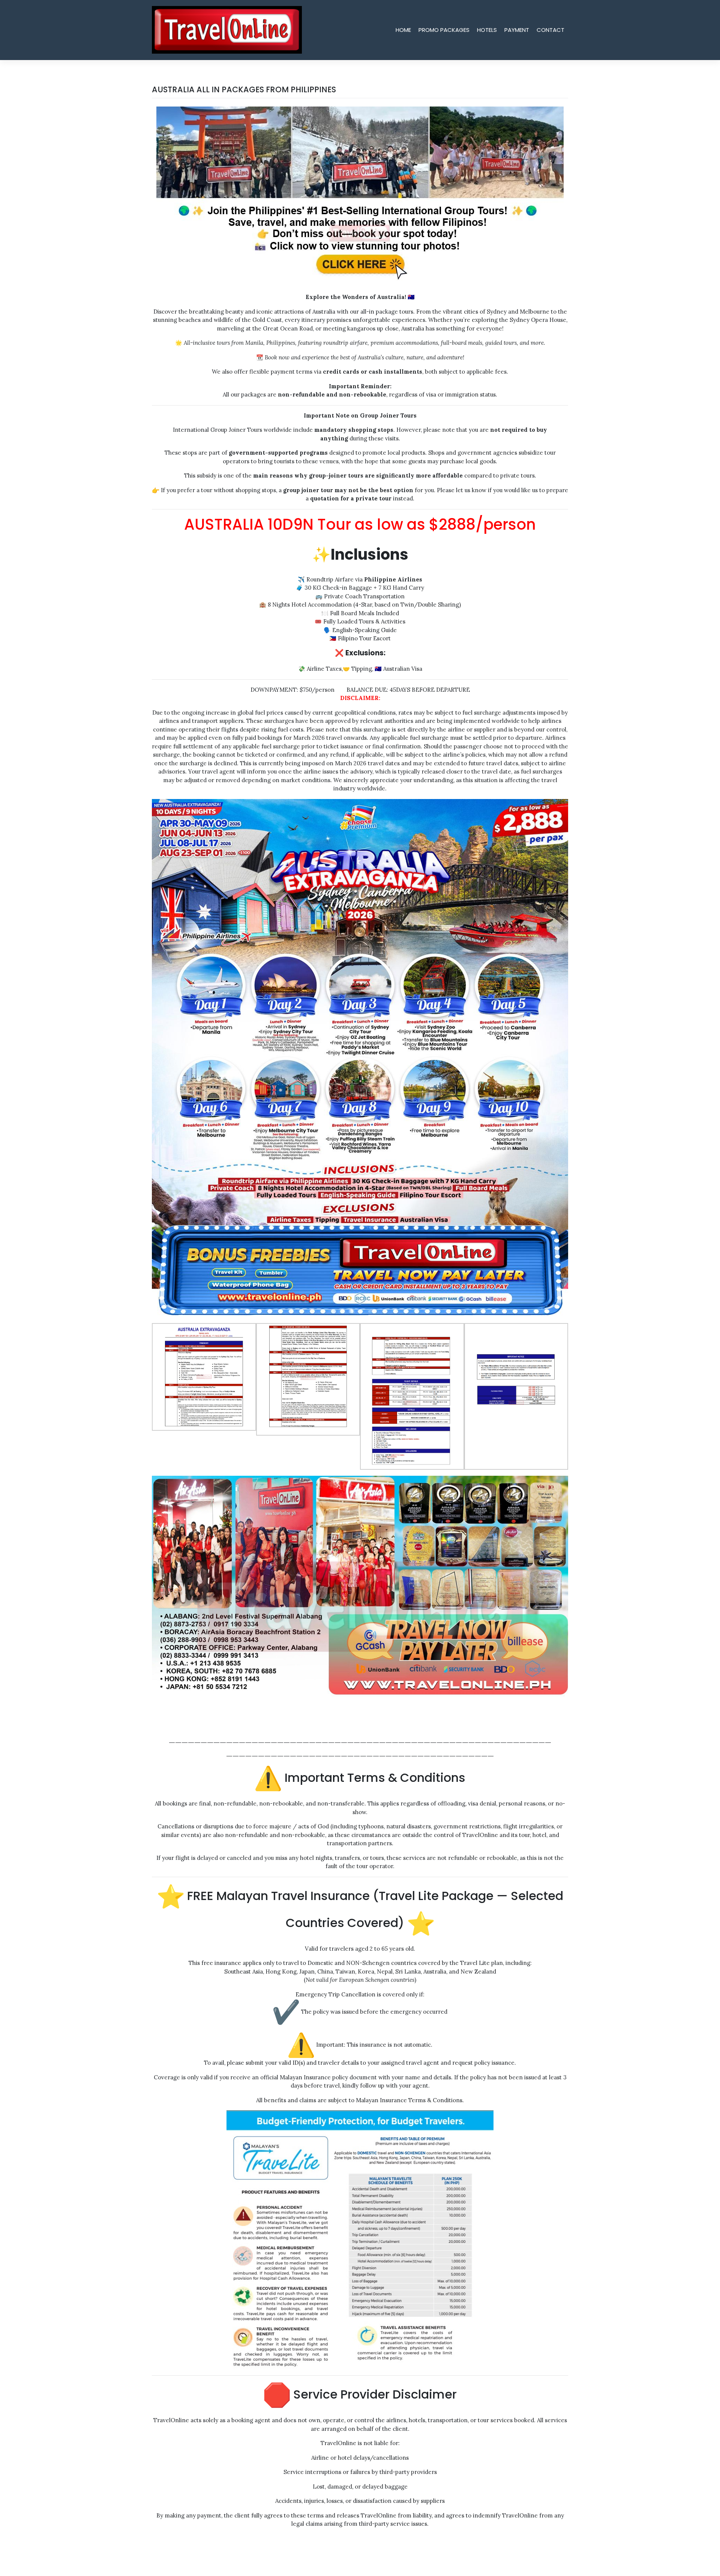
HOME (403, 30)
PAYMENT (517, 30)
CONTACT (550, 30)
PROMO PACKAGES (444, 30)
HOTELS (487, 30)
